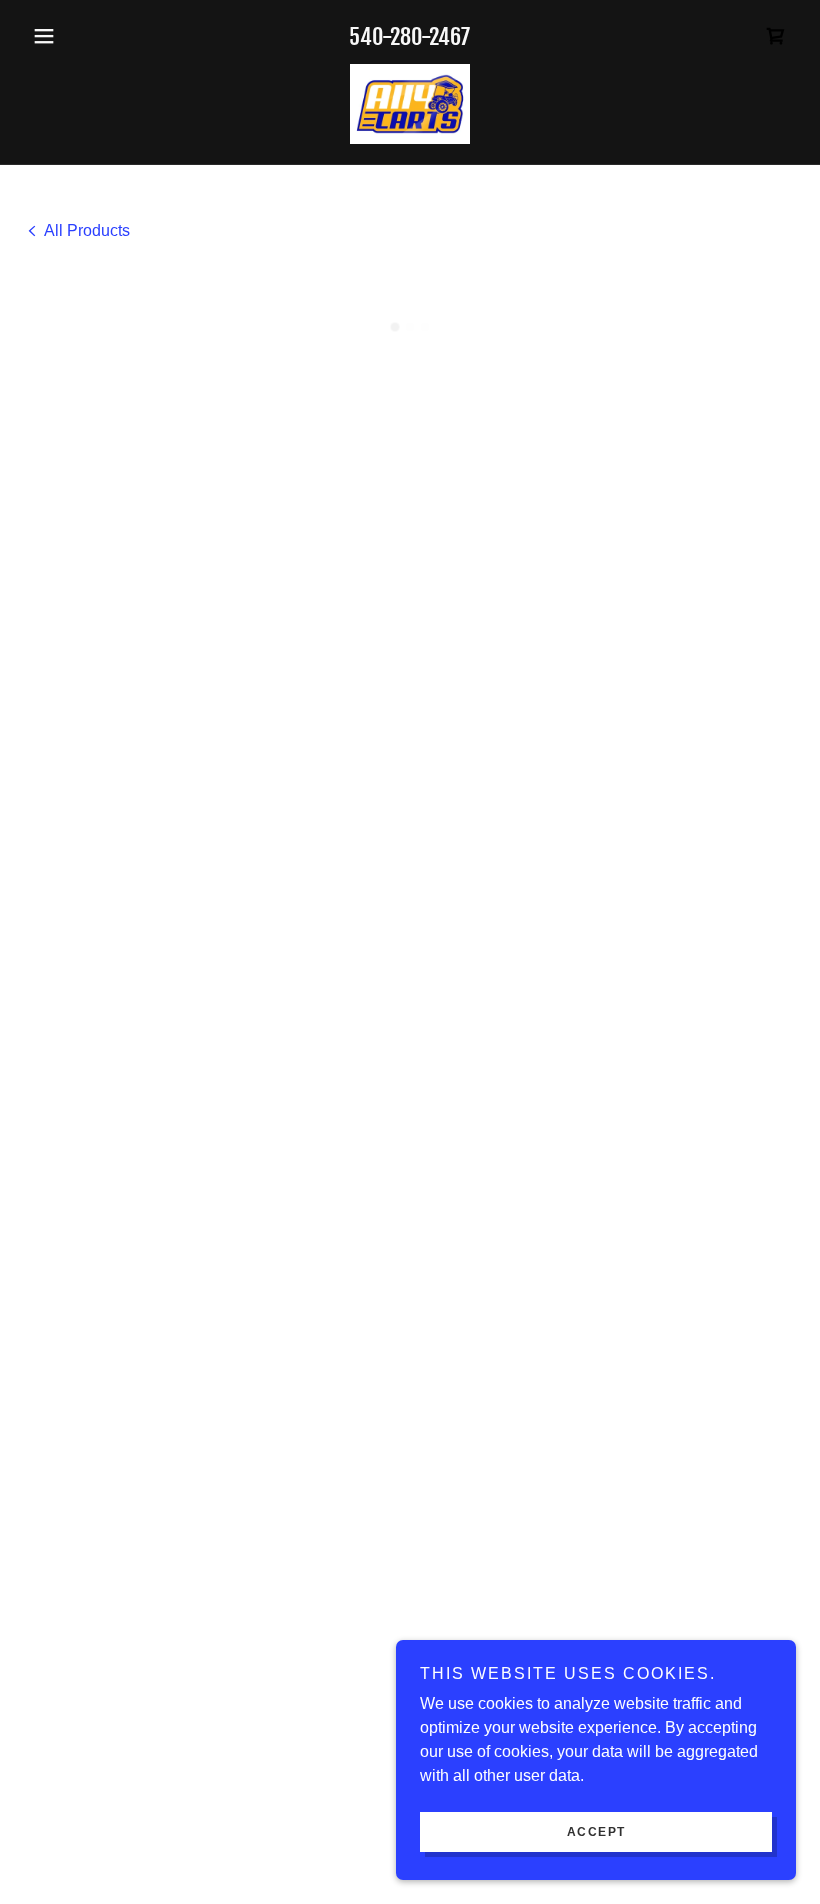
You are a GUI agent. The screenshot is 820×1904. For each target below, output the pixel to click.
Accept (596, 1832)
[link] (410, 104)
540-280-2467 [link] (409, 36)
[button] (82, 36)
